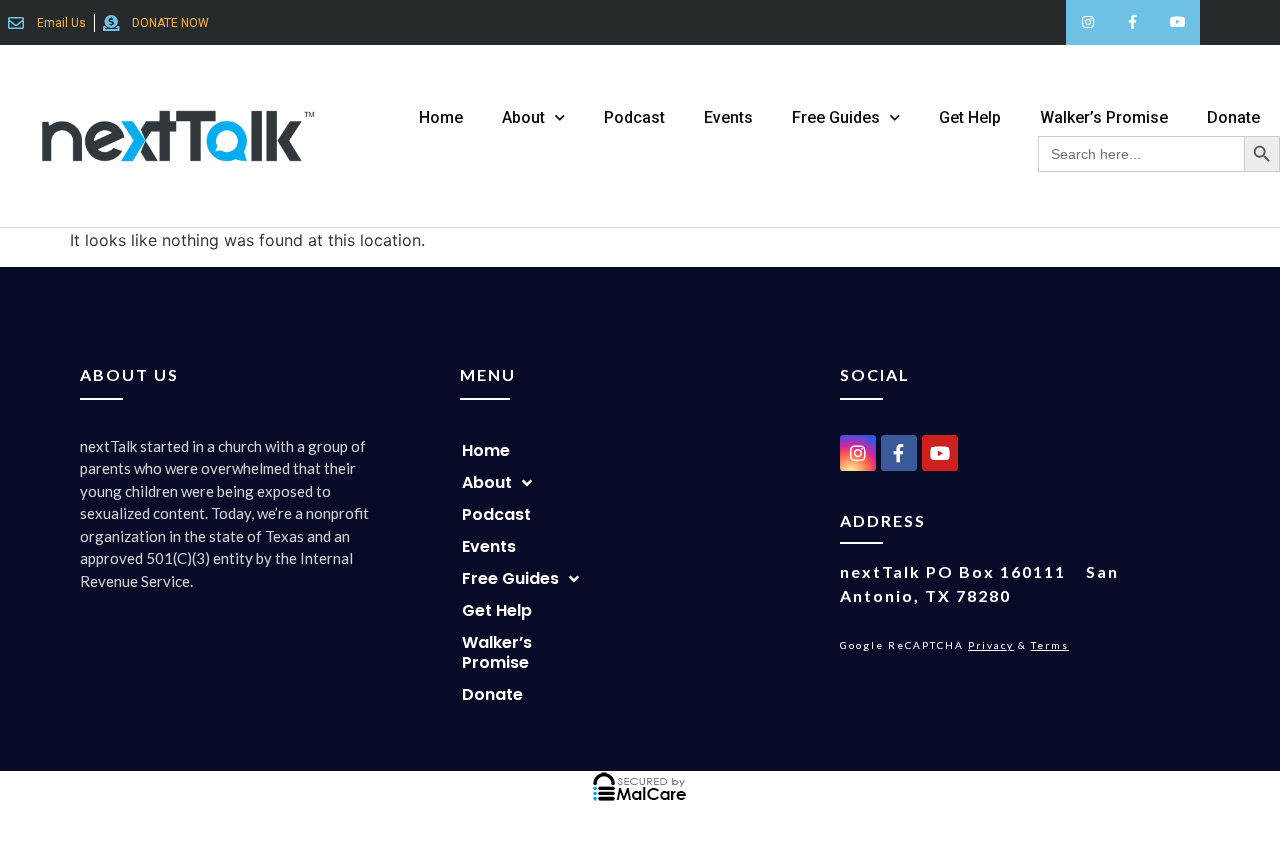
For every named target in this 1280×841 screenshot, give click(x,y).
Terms (1050, 645)
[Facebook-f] (1132, 22)
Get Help (970, 117)
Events (728, 117)
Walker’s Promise (1104, 117)
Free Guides (836, 117)
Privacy (991, 645)
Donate (1233, 117)
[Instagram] (1088, 22)
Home (441, 117)
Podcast (634, 117)
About (523, 117)
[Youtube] (1177, 22)
